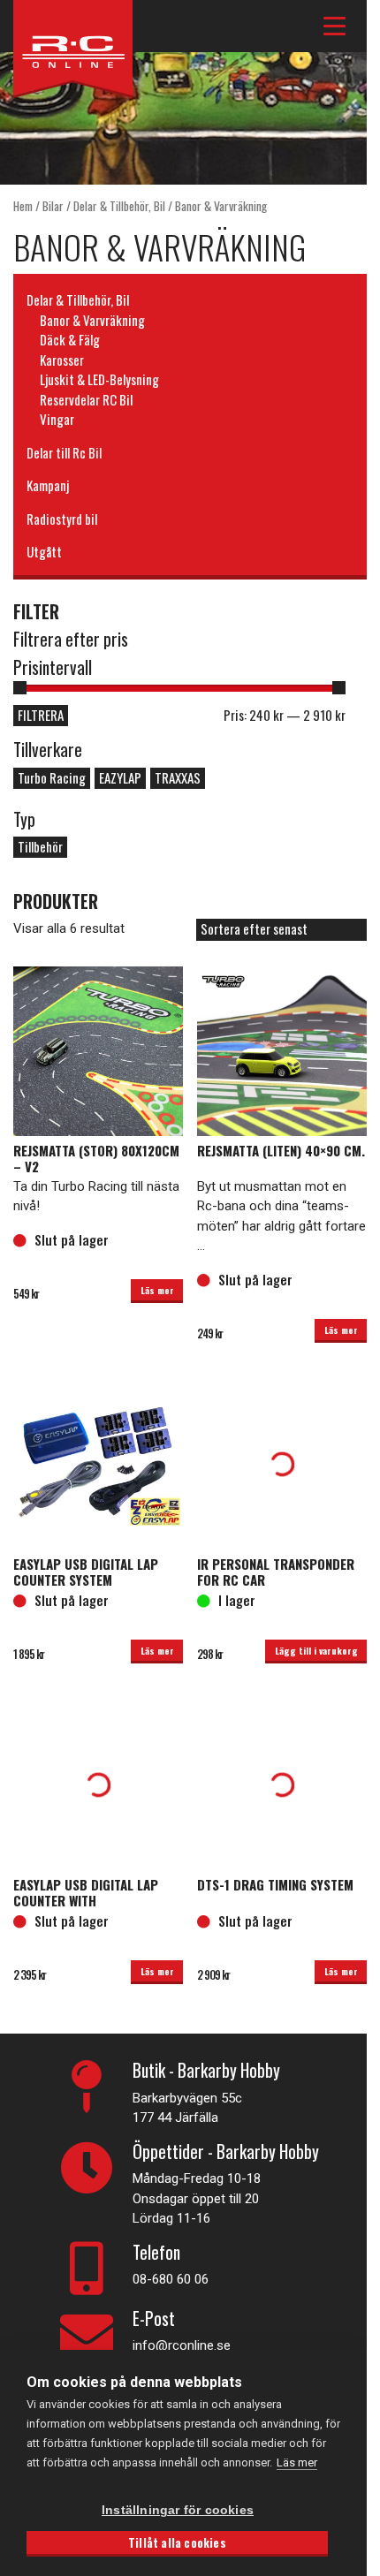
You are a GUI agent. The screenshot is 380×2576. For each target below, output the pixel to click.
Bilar (53, 206)
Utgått (44, 551)
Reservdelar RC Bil (86, 399)
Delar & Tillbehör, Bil (119, 206)
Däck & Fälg (70, 339)
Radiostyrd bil (62, 519)
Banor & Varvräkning (92, 320)
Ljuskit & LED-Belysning (99, 379)
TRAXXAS (178, 777)
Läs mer (157, 1290)
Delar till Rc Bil (64, 452)
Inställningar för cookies (178, 2510)
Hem (23, 206)
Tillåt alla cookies (177, 2542)
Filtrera (41, 715)
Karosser (62, 360)
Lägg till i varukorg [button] (316, 1650)
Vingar (57, 419)
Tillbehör (40, 846)
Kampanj (48, 485)
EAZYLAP (120, 777)
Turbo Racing (52, 777)
